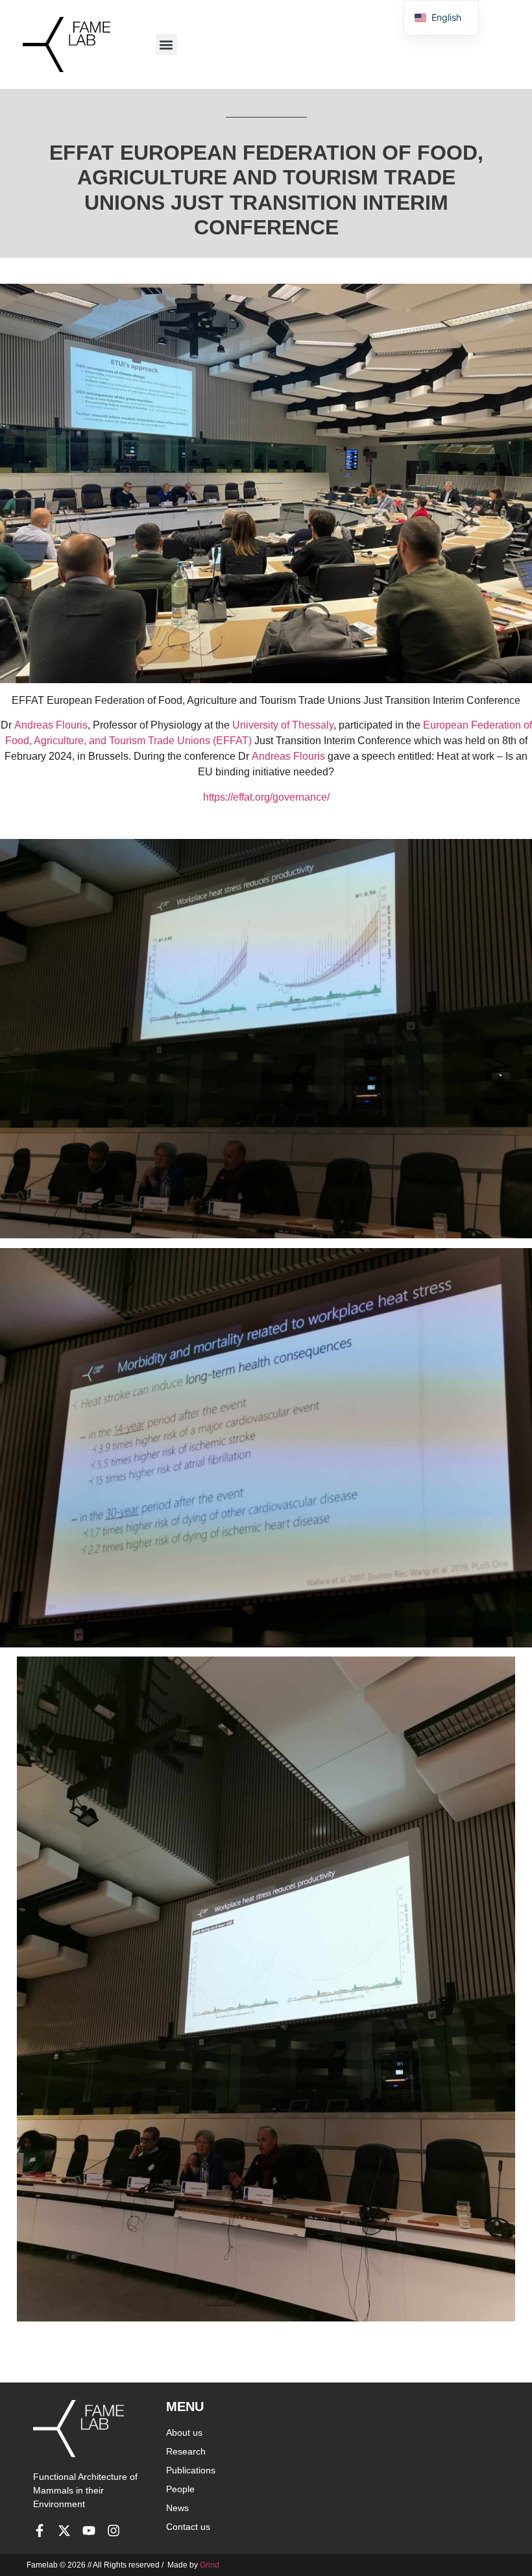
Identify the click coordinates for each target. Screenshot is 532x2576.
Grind (210, 2565)
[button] (166, 44)
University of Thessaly (283, 725)
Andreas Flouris (51, 725)
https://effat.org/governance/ (266, 797)
